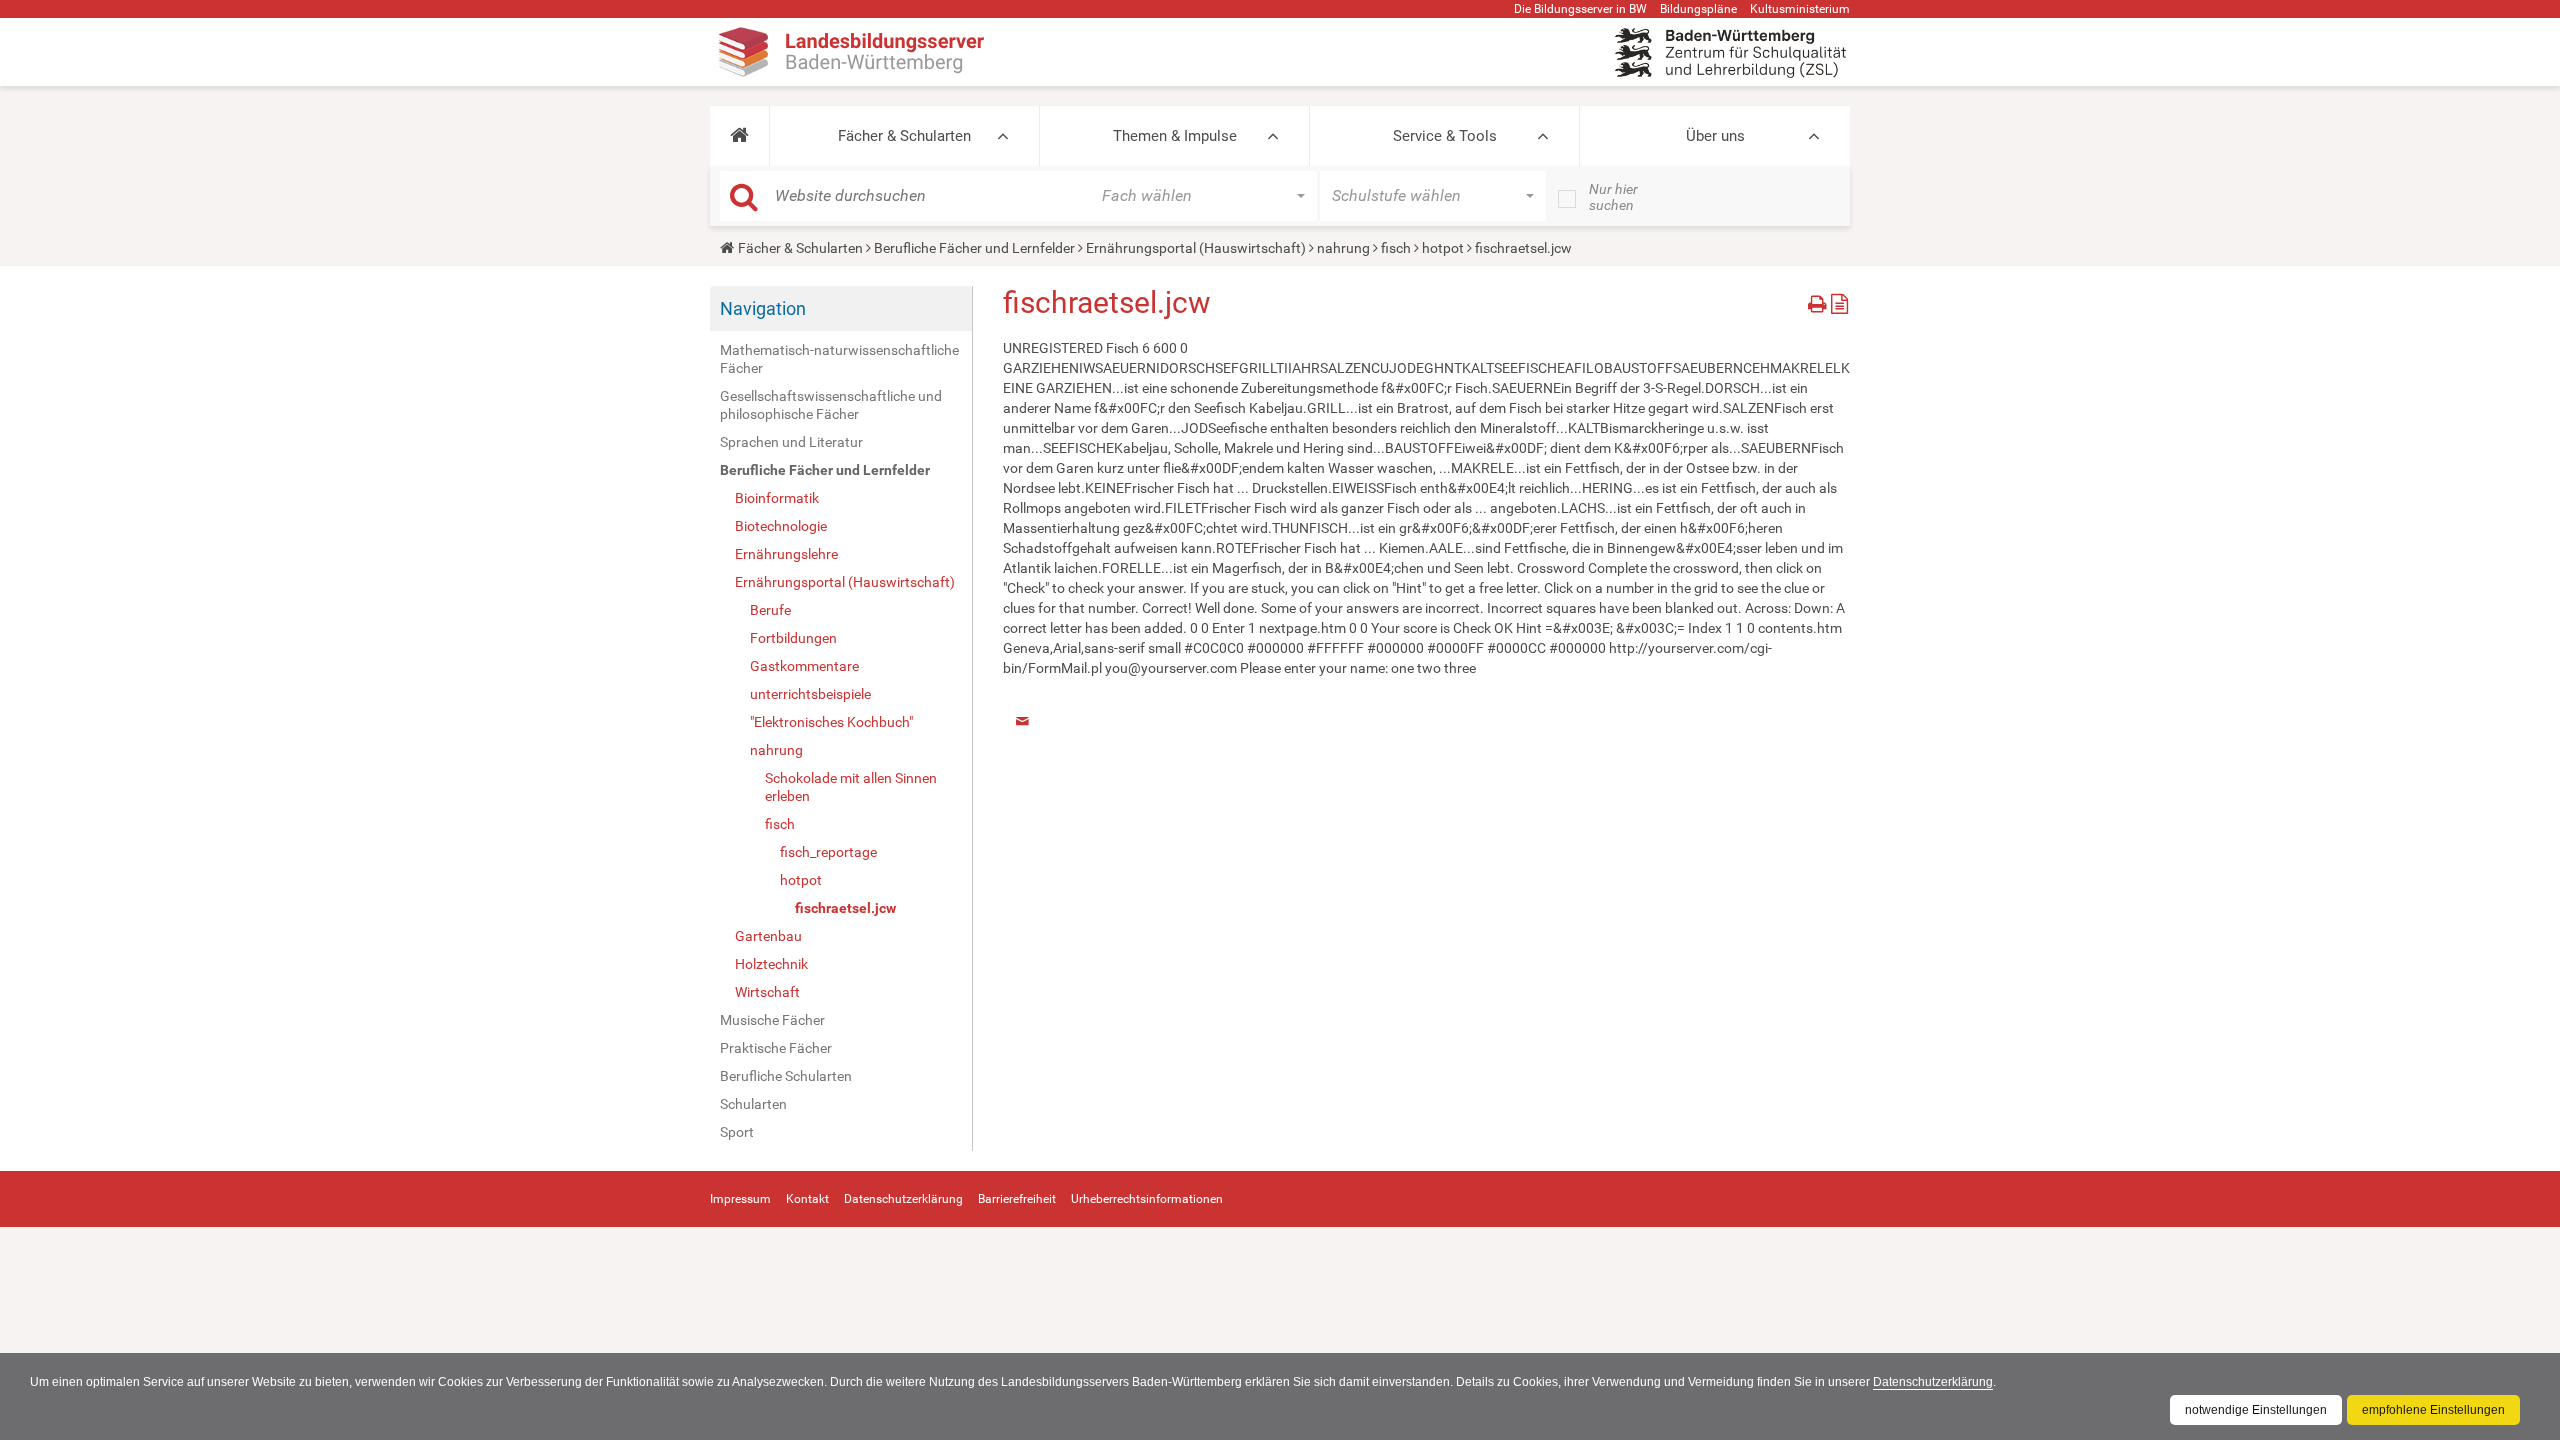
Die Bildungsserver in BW (1580, 9)
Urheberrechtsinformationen (1147, 1199)
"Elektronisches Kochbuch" (831, 722)
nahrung (1343, 248)
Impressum (740, 1199)
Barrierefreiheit (1017, 1199)
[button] (739, 136)
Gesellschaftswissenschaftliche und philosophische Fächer (831, 405)
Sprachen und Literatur (791, 442)
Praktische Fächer (776, 1048)
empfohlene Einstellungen (2433, 1410)
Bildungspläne (1698, 9)
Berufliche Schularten (786, 1076)
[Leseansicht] (1839, 300)
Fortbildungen (793, 638)
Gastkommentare (804, 666)
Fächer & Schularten (904, 136)
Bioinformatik (777, 498)
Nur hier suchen (1613, 197)
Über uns (1715, 136)
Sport (737, 1132)
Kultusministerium (1800, 9)
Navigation (763, 308)
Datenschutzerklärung (1933, 1382)
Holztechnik (771, 964)
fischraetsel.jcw (845, 908)
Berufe (770, 610)
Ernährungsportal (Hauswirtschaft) (1196, 248)
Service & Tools (1445, 136)
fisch (1396, 248)
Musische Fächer (772, 1020)
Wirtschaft (767, 992)
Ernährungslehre (786, 554)
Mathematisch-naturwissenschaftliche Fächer (839, 359)
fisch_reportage (828, 852)
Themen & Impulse (1175, 136)
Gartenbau (768, 936)
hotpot (1443, 248)
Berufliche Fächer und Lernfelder (974, 248)
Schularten (753, 1104)
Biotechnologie (781, 526)
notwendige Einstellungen (2256, 1410)
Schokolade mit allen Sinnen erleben (851, 787)
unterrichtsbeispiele (810, 694)
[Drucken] (1819, 300)
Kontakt (807, 1199)
